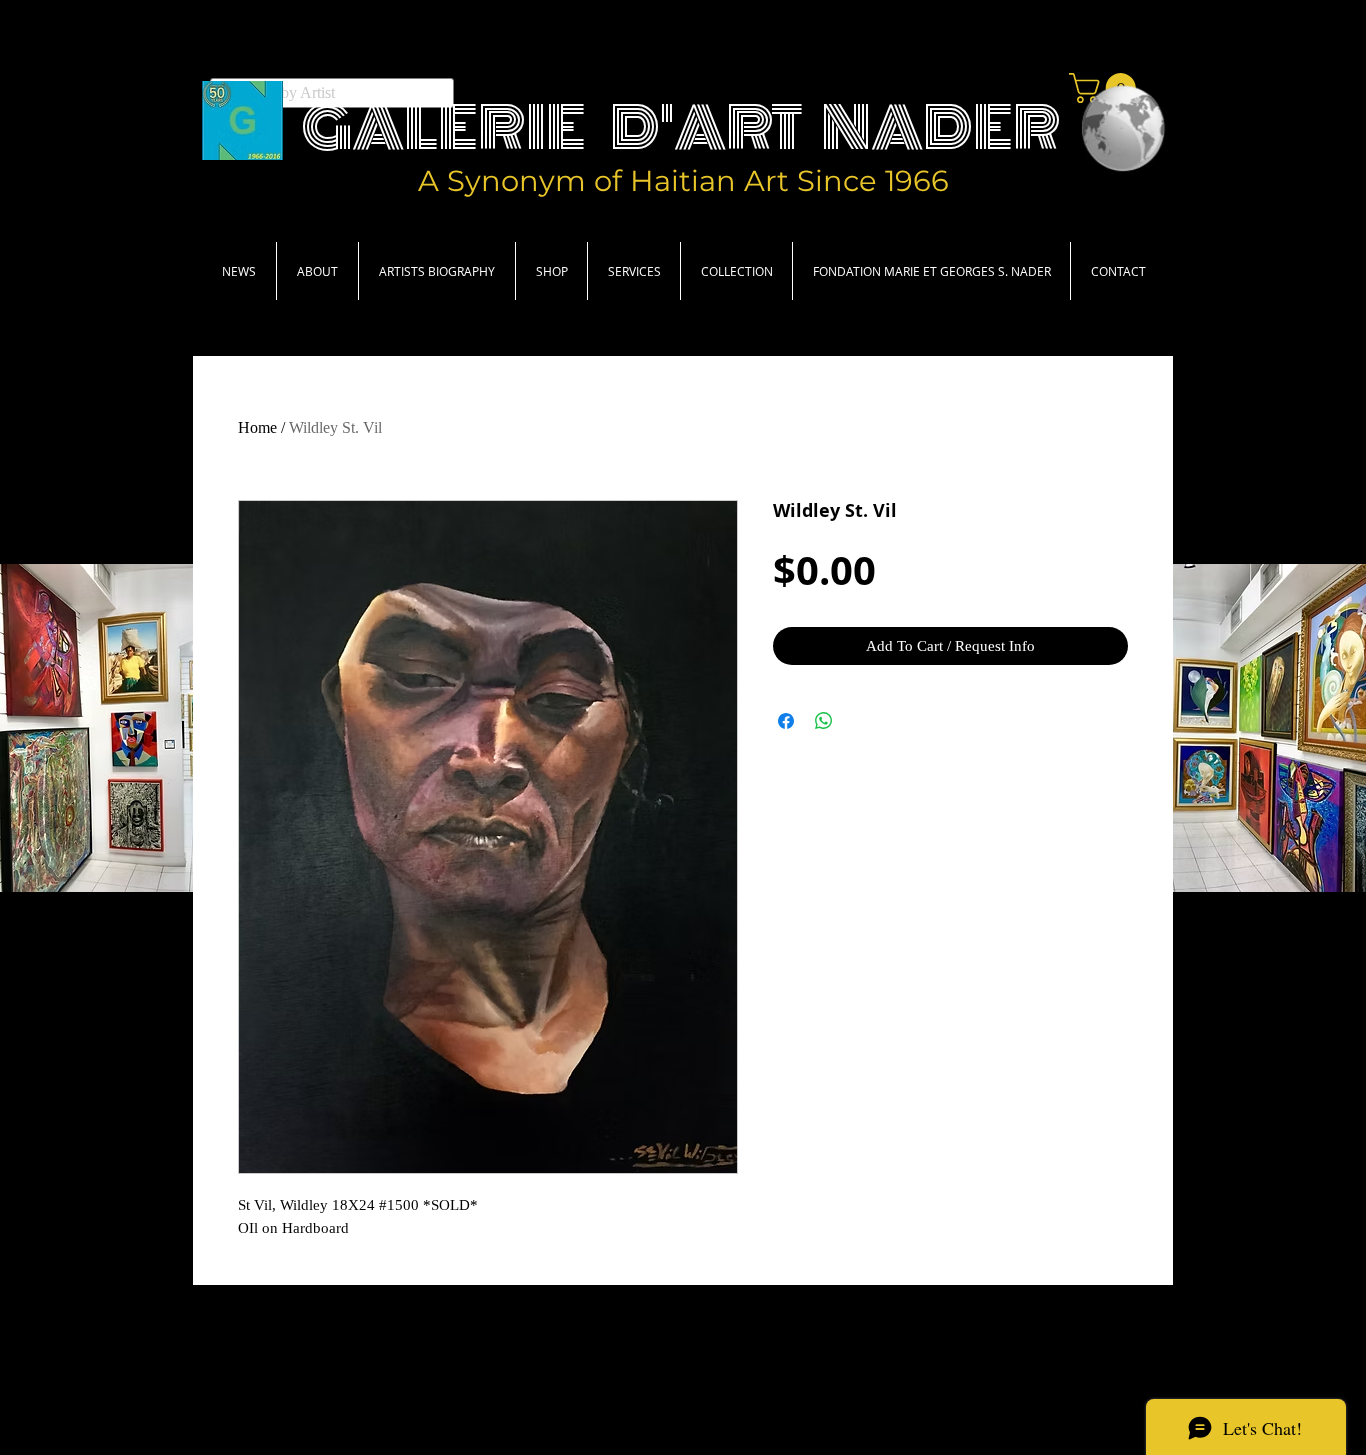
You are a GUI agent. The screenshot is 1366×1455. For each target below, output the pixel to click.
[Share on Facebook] (786, 721)
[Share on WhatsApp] (824, 721)
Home (257, 427)
